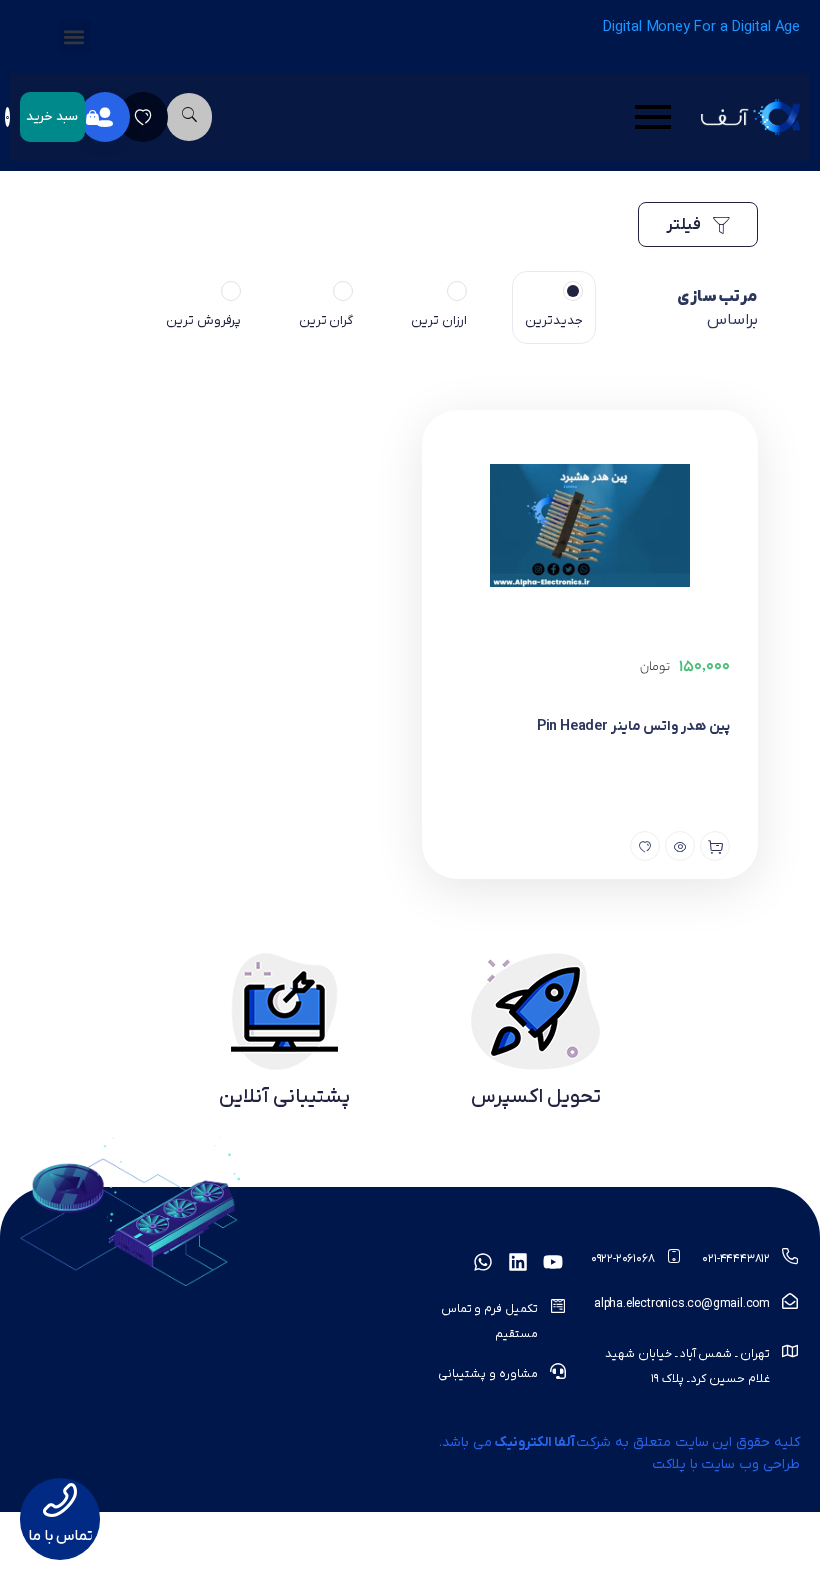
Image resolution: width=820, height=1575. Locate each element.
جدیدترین (554, 320)
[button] (74, 36)
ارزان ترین (439, 320)
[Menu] (456, 117)
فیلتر (685, 225)
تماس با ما (60, 1536)
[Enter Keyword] (189, 117)
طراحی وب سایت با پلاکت (726, 1464)
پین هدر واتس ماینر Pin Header (633, 726)
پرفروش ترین (203, 320)
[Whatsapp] (483, 1262)
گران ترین (326, 320)
